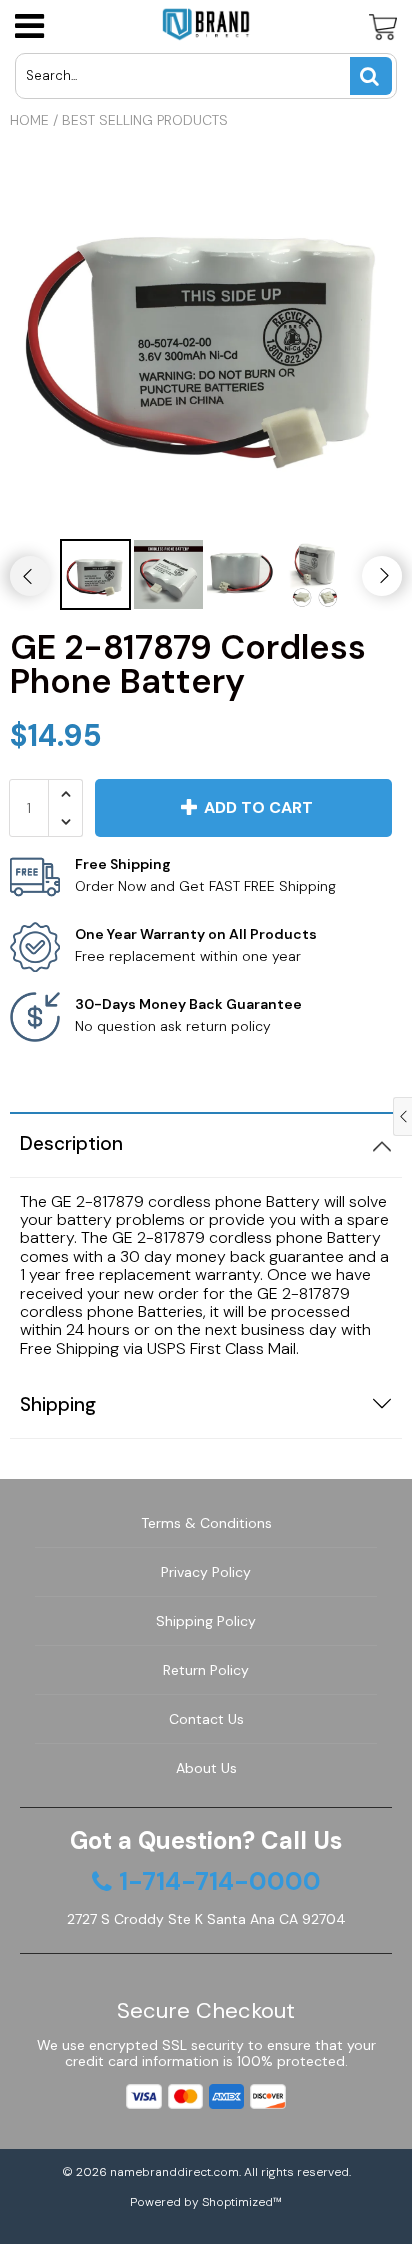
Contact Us (206, 1719)
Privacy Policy (206, 1572)
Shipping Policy (206, 1621)
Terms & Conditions (206, 1523)
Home (29, 120)
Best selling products (145, 120)
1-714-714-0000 (220, 1882)
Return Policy (206, 1670)
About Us (206, 1768)
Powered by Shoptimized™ (206, 2202)
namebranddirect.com (174, 2172)
